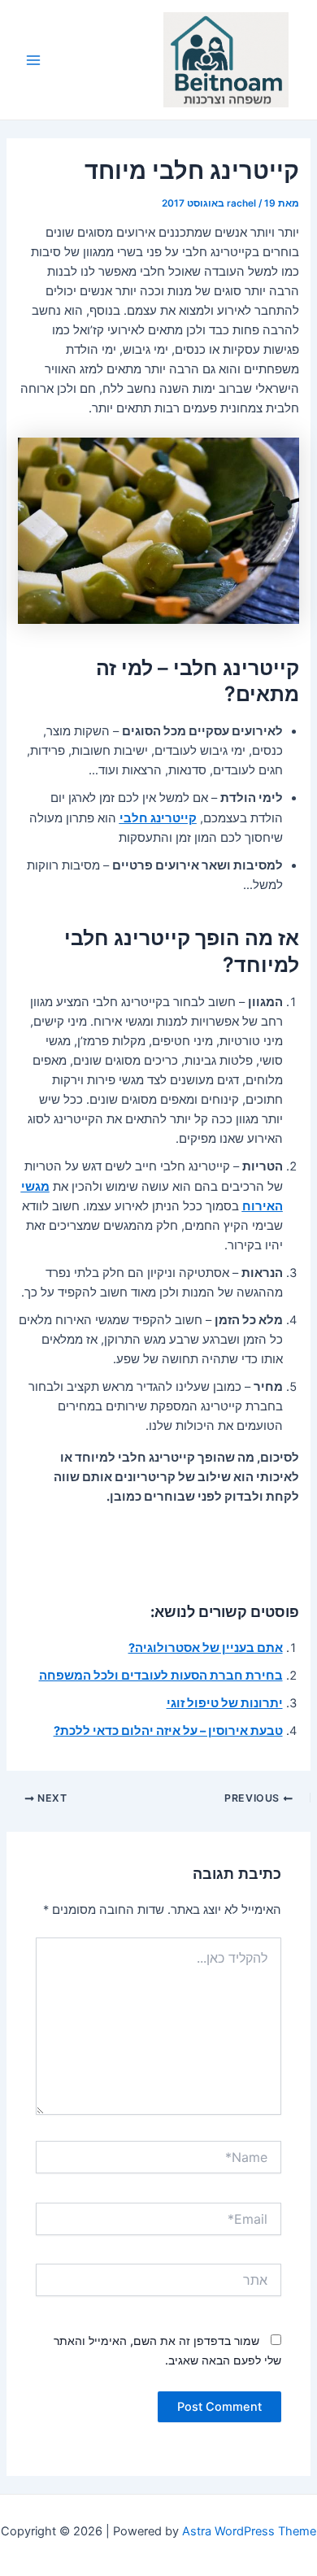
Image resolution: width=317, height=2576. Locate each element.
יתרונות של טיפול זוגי (225, 1703)
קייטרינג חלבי (158, 818)
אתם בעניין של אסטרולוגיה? (206, 1648)
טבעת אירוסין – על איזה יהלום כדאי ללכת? (168, 1731)
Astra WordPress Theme (249, 2531)
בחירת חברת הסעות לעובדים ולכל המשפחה (161, 1676)
